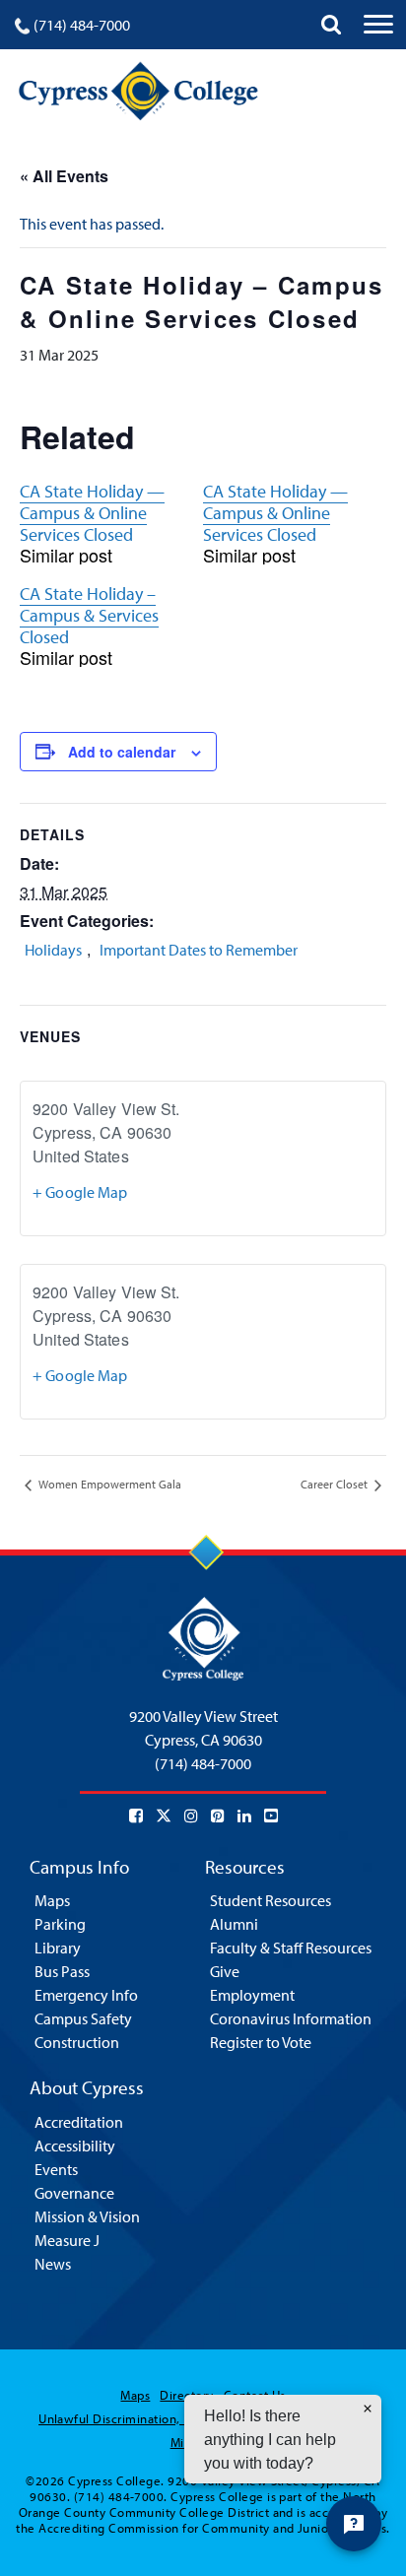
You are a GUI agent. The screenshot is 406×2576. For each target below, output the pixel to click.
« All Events (64, 176)
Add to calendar (122, 752)
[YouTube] (271, 1816)
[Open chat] (354, 2524)
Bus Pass (62, 1971)
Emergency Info (86, 1995)
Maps (52, 1900)
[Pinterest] (218, 1816)
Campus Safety (83, 2018)
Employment (252, 1995)
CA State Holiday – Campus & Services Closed (89, 615)
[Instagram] (191, 1816)
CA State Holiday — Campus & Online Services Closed (92, 513)
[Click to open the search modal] (331, 25)
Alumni (234, 1924)
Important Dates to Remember (199, 950)
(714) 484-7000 (82, 25)
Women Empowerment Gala (108, 1484)
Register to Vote (261, 2042)
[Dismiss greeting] (368, 2409)
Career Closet (336, 1484)
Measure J (67, 2240)
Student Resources (271, 1900)
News (53, 2264)
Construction (77, 2042)
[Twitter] (164, 1816)
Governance (74, 2193)
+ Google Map (80, 1192)
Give (225, 1971)
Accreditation (79, 2122)
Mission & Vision (87, 2216)
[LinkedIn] (244, 1816)
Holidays (53, 950)
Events (56, 2169)
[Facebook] (136, 1816)
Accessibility (75, 2146)
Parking (60, 1924)
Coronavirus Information (291, 2018)
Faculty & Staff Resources (291, 1948)
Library (58, 1948)
